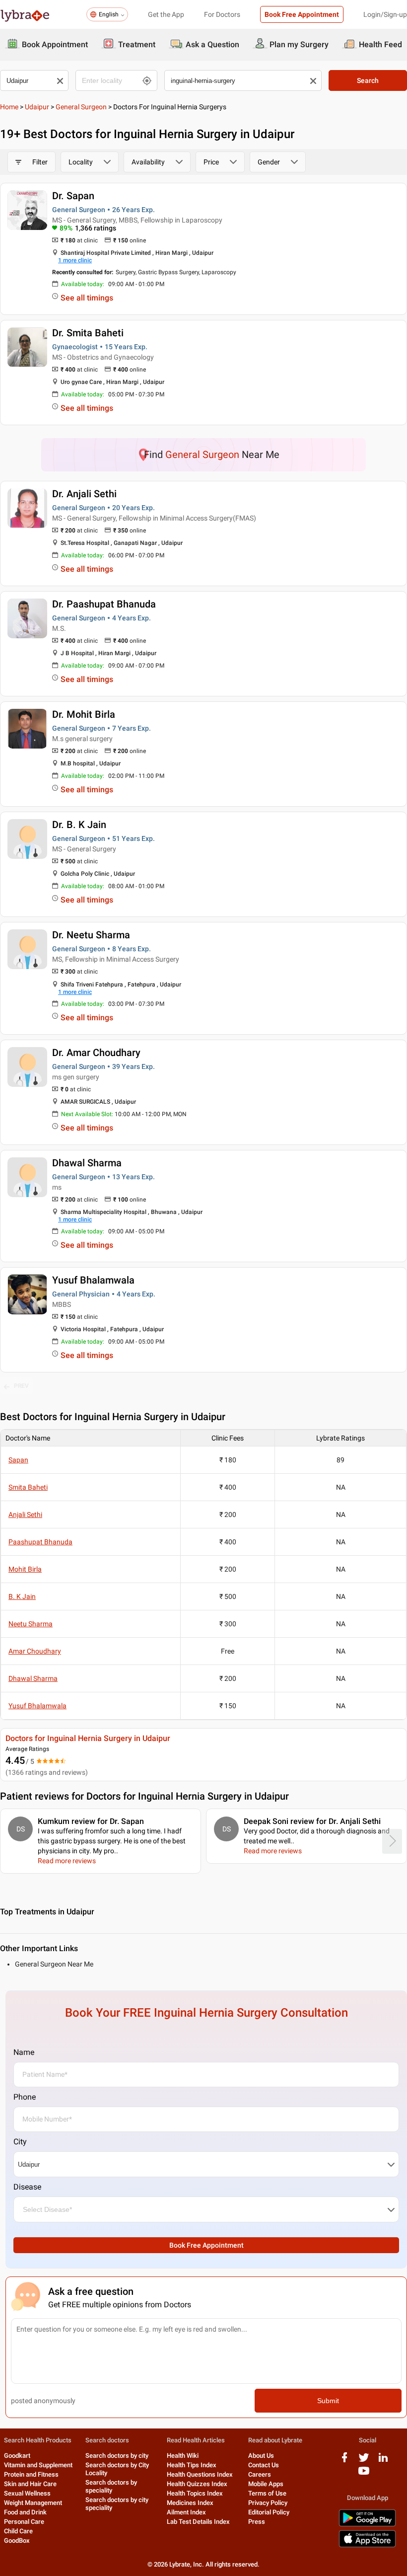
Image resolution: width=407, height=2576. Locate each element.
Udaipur (37, 107)
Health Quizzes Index (197, 2484)
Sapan (18, 1460)
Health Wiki (183, 2456)
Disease (27, 2187)
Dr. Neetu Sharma (91, 935)
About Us (261, 2456)
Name (24, 2052)
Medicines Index (190, 2503)
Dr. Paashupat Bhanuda (104, 604)
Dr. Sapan (73, 196)
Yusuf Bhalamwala (93, 1280)
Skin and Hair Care (30, 2484)
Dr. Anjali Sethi (84, 494)
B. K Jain (22, 1596)
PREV (21, 1386)
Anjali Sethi (25, 1515)
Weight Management (33, 2503)
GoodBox (17, 2540)
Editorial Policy (269, 2512)
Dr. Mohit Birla (84, 714)
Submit (328, 2401)
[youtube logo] (364, 2474)
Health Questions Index (200, 2474)
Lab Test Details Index (198, 2522)
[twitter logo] (364, 2461)
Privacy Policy (268, 2503)
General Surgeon (81, 107)
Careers (260, 2474)
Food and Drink (25, 2512)
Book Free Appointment (302, 14)
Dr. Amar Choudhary (96, 1053)
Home (9, 107)
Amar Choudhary (35, 1651)
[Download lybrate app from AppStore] (367, 2545)
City (20, 2142)
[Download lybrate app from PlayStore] (367, 2525)
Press (257, 2522)
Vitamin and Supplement (38, 2465)
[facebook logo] (344, 2461)
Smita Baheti (28, 1487)
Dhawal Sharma (87, 1163)
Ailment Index (186, 2512)
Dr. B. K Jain (79, 825)
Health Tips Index (192, 2465)
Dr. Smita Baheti (88, 333)
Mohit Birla (25, 1569)
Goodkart (17, 2456)
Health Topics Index (195, 2493)
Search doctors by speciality (111, 2486)
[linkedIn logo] (383, 2461)
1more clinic (75, 260)
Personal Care (24, 2522)
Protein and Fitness (31, 2474)
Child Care (18, 2531)
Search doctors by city (117, 2456)
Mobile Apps (266, 2484)
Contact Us (264, 2465)
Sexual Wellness (27, 2493)
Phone (25, 2097)
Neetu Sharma (31, 1624)
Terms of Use (267, 2493)
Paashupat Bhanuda (40, 1542)
